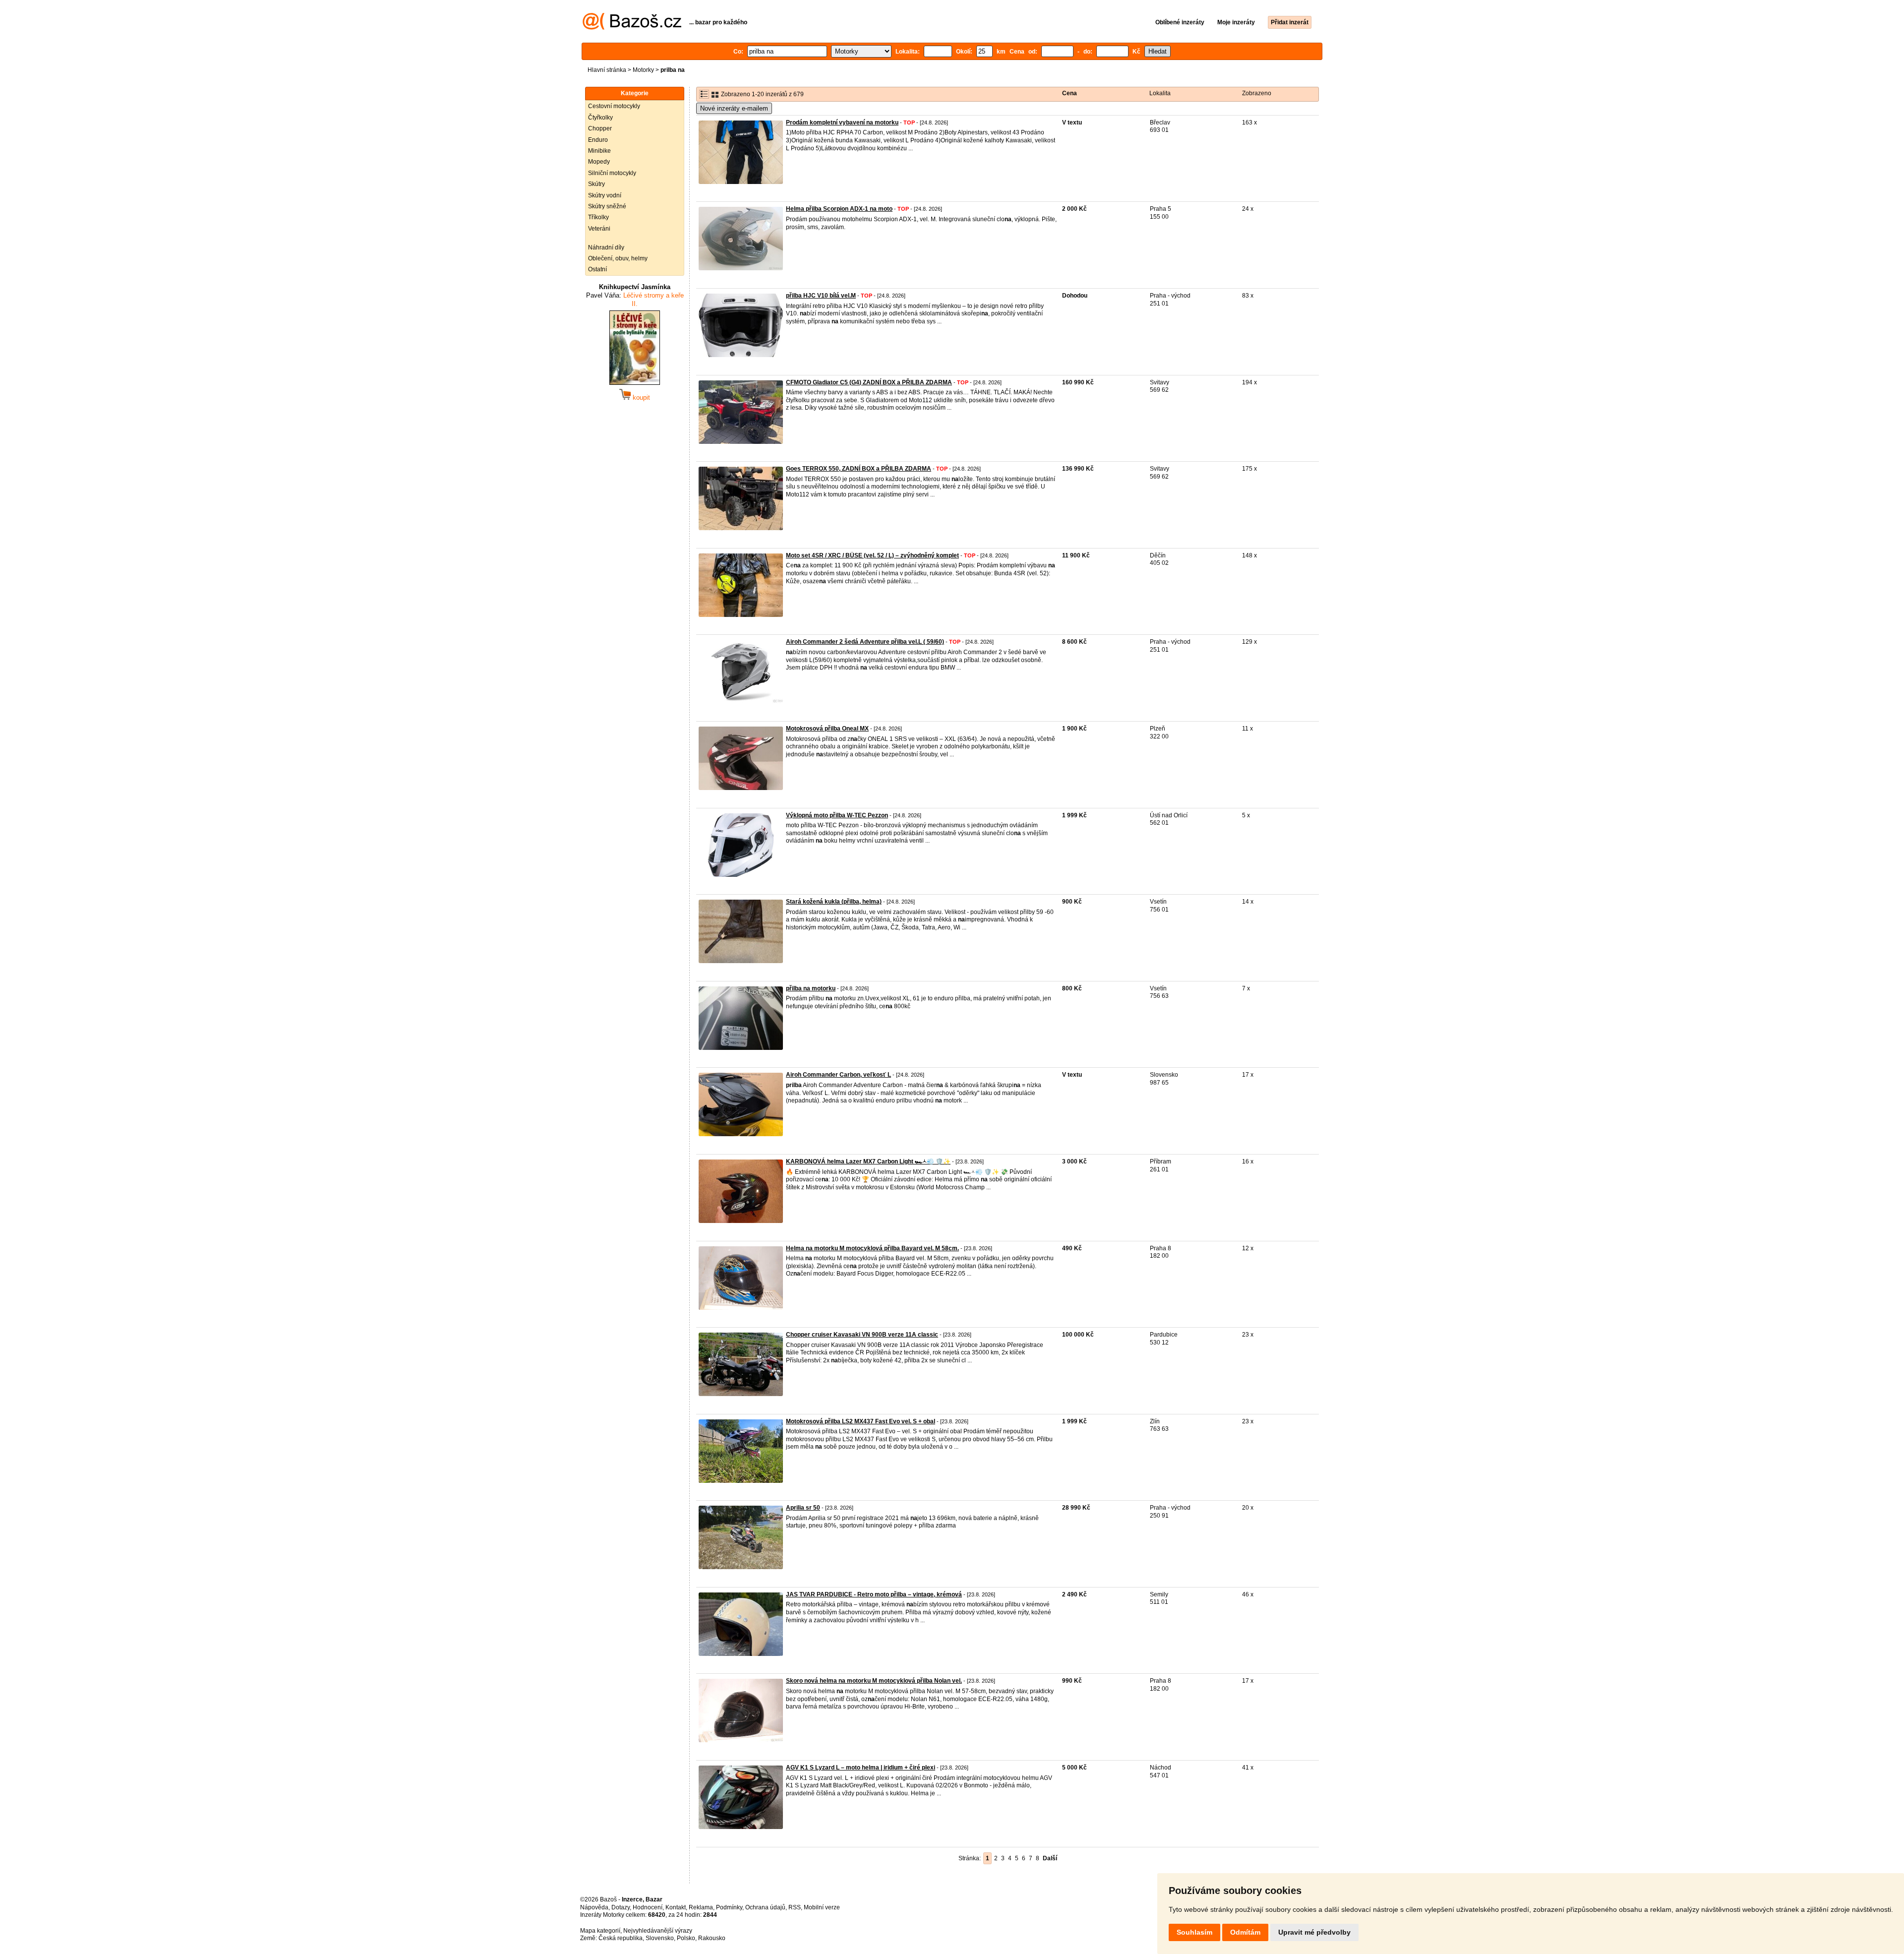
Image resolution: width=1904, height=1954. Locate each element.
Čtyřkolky (600, 118)
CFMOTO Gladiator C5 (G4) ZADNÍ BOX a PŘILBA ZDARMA (869, 382)
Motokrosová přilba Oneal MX (827, 729)
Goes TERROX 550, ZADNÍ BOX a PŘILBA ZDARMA (859, 469)
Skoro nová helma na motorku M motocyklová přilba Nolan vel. (874, 1681)
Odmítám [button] (1245, 1932)
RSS (795, 1907)
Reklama (701, 1907)
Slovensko (660, 1938)
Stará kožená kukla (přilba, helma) (834, 902)
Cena (1070, 93)
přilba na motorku (811, 988)
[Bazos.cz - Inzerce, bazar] (632, 28)
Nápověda (594, 1907)
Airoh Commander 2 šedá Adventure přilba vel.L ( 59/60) (865, 642)
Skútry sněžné (607, 206)
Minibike (599, 151)
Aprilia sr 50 (803, 1508)
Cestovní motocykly (614, 106)
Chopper (600, 128)
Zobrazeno (1257, 93)
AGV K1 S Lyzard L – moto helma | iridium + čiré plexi (861, 1768)
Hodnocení (648, 1907)
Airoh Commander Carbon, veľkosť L (838, 1075)
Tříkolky (598, 217)
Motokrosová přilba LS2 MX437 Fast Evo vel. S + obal (861, 1421)
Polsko (686, 1938)
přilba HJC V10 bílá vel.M (821, 296)
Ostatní (597, 269)
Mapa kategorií (600, 1931)
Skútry (596, 184)
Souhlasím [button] (1194, 1932)
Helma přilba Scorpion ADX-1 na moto (839, 209)
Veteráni (599, 229)
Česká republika (621, 1938)
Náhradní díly (606, 247)
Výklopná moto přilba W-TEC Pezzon (837, 815)
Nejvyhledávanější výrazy (658, 1931)
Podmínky (729, 1907)
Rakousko (712, 1938)
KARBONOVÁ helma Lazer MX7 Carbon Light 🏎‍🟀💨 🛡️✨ (868, 1161)
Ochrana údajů (765, 1907)
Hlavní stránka (607, 70)
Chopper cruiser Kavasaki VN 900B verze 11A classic (862, 1335)
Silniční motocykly (612, 173)
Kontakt (676, 1907)
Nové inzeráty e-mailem (734, 108)
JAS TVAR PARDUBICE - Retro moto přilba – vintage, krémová (874, 1594)
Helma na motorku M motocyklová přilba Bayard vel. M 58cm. (872, 1248)
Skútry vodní (605, 195)
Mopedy (599, 162)
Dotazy (621, 1907)
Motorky (643, 70)
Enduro (598, 140)
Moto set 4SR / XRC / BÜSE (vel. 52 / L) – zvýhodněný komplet (872, 555)
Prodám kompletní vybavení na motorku (842, 122)
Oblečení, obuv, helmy (618, 258)
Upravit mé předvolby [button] (1314, 1932)
